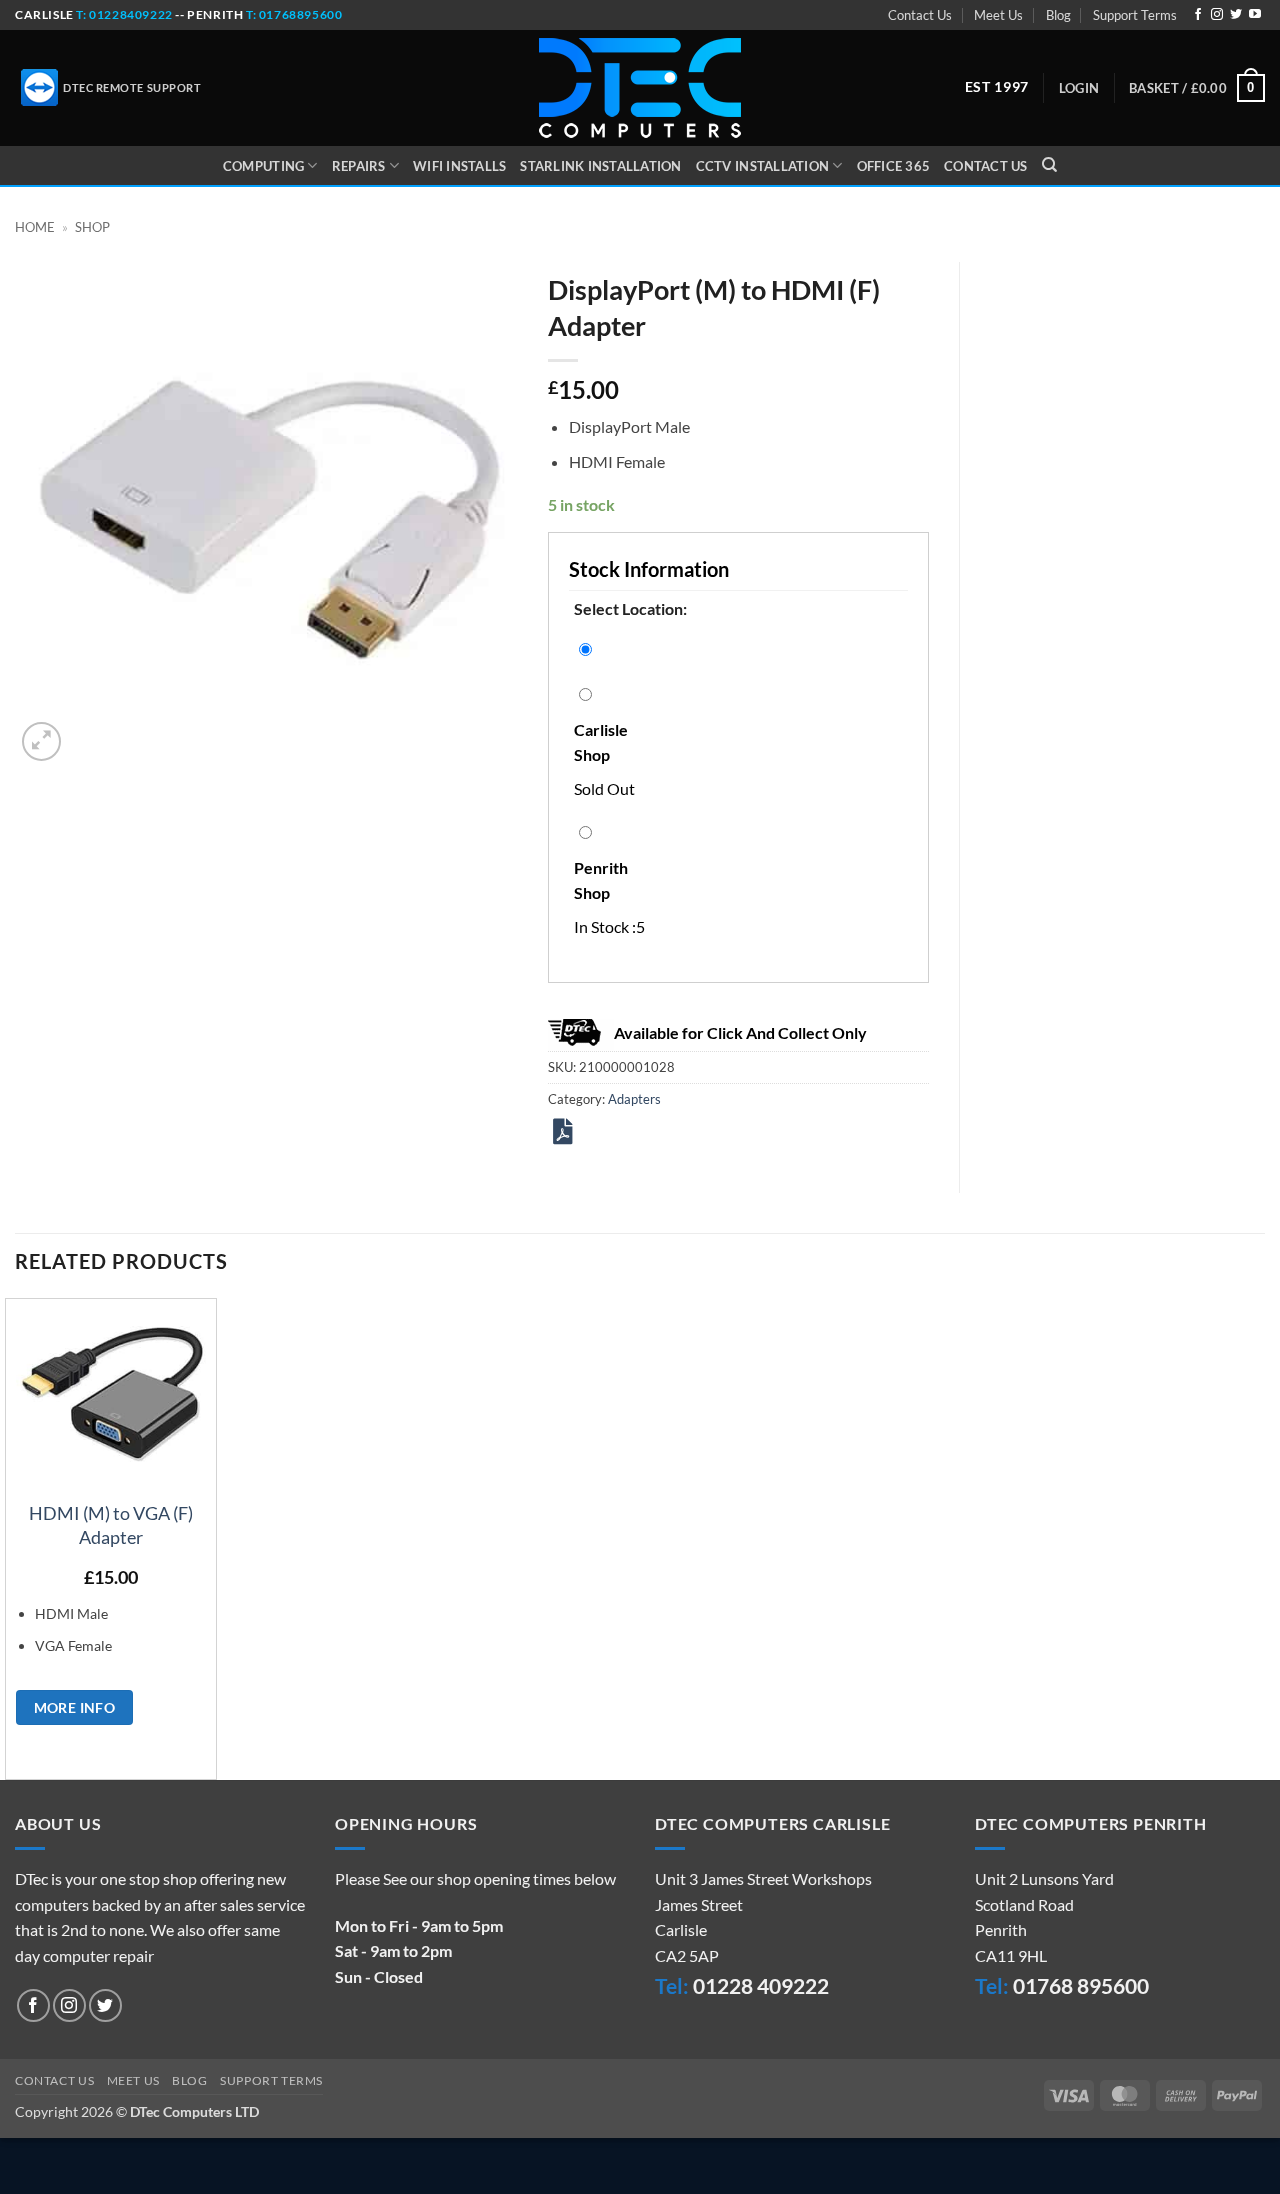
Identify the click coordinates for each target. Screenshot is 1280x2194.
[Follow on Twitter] (1236, 15)
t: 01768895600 (294, 14)
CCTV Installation (762, 166)
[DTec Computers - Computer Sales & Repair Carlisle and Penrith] (640, 88)
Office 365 (894, 166)
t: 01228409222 (123, 14)
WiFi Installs (459, 166)
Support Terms (1135, 15)
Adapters (634, 1099)
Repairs (359, 166)
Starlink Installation (600, 166)
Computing (263, 166)
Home (35, 227)
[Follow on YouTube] (1255, 15)
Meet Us (998, 15)
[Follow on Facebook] (1198, 15)
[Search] (1049, 165)
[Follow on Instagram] (1217, 15)
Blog (1058, 15)
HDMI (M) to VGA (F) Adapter (111, 1524)
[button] (1079, 88)
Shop (92, 227)
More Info (75, 1707)
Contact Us (920, 15)
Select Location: (630, 608)
